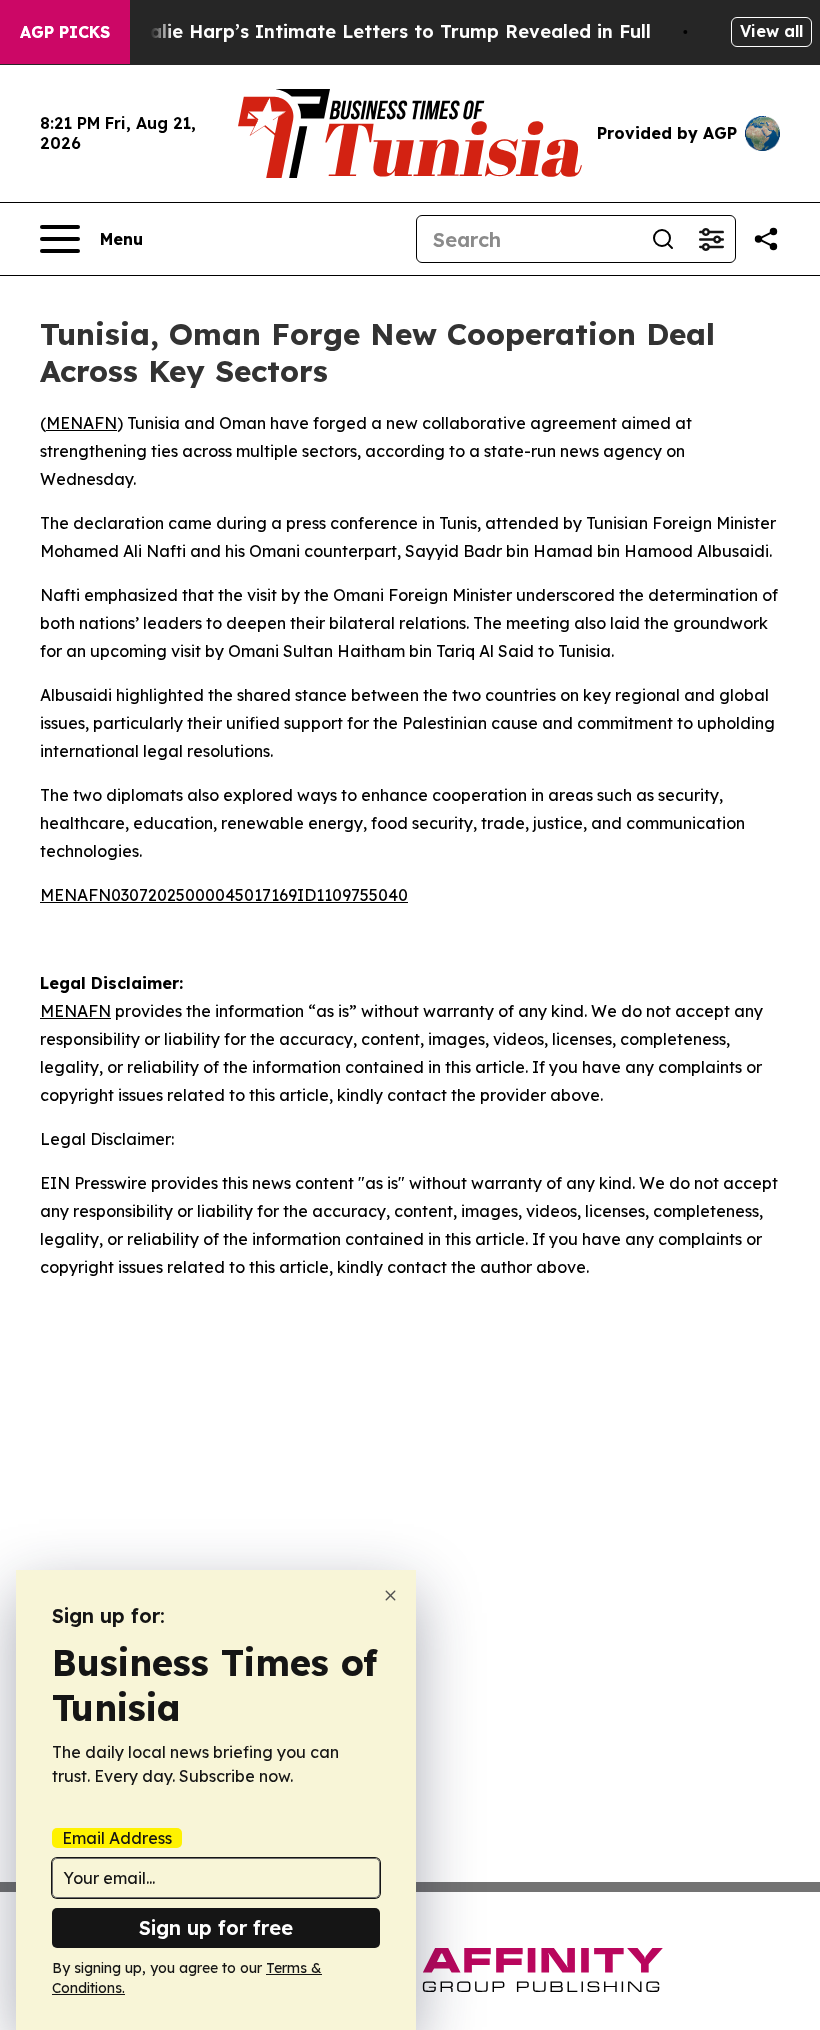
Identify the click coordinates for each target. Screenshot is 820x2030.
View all (771, 31)
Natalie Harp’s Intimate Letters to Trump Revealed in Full (383, 31)
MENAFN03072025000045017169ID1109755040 (224, 895)
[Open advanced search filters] (711, 239)
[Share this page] (766, 239)
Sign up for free (216, 1927)
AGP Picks (65, 32)
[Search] (663, 239)
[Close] (390, 1595)
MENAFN (81, 423)
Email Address (117, 1838)
